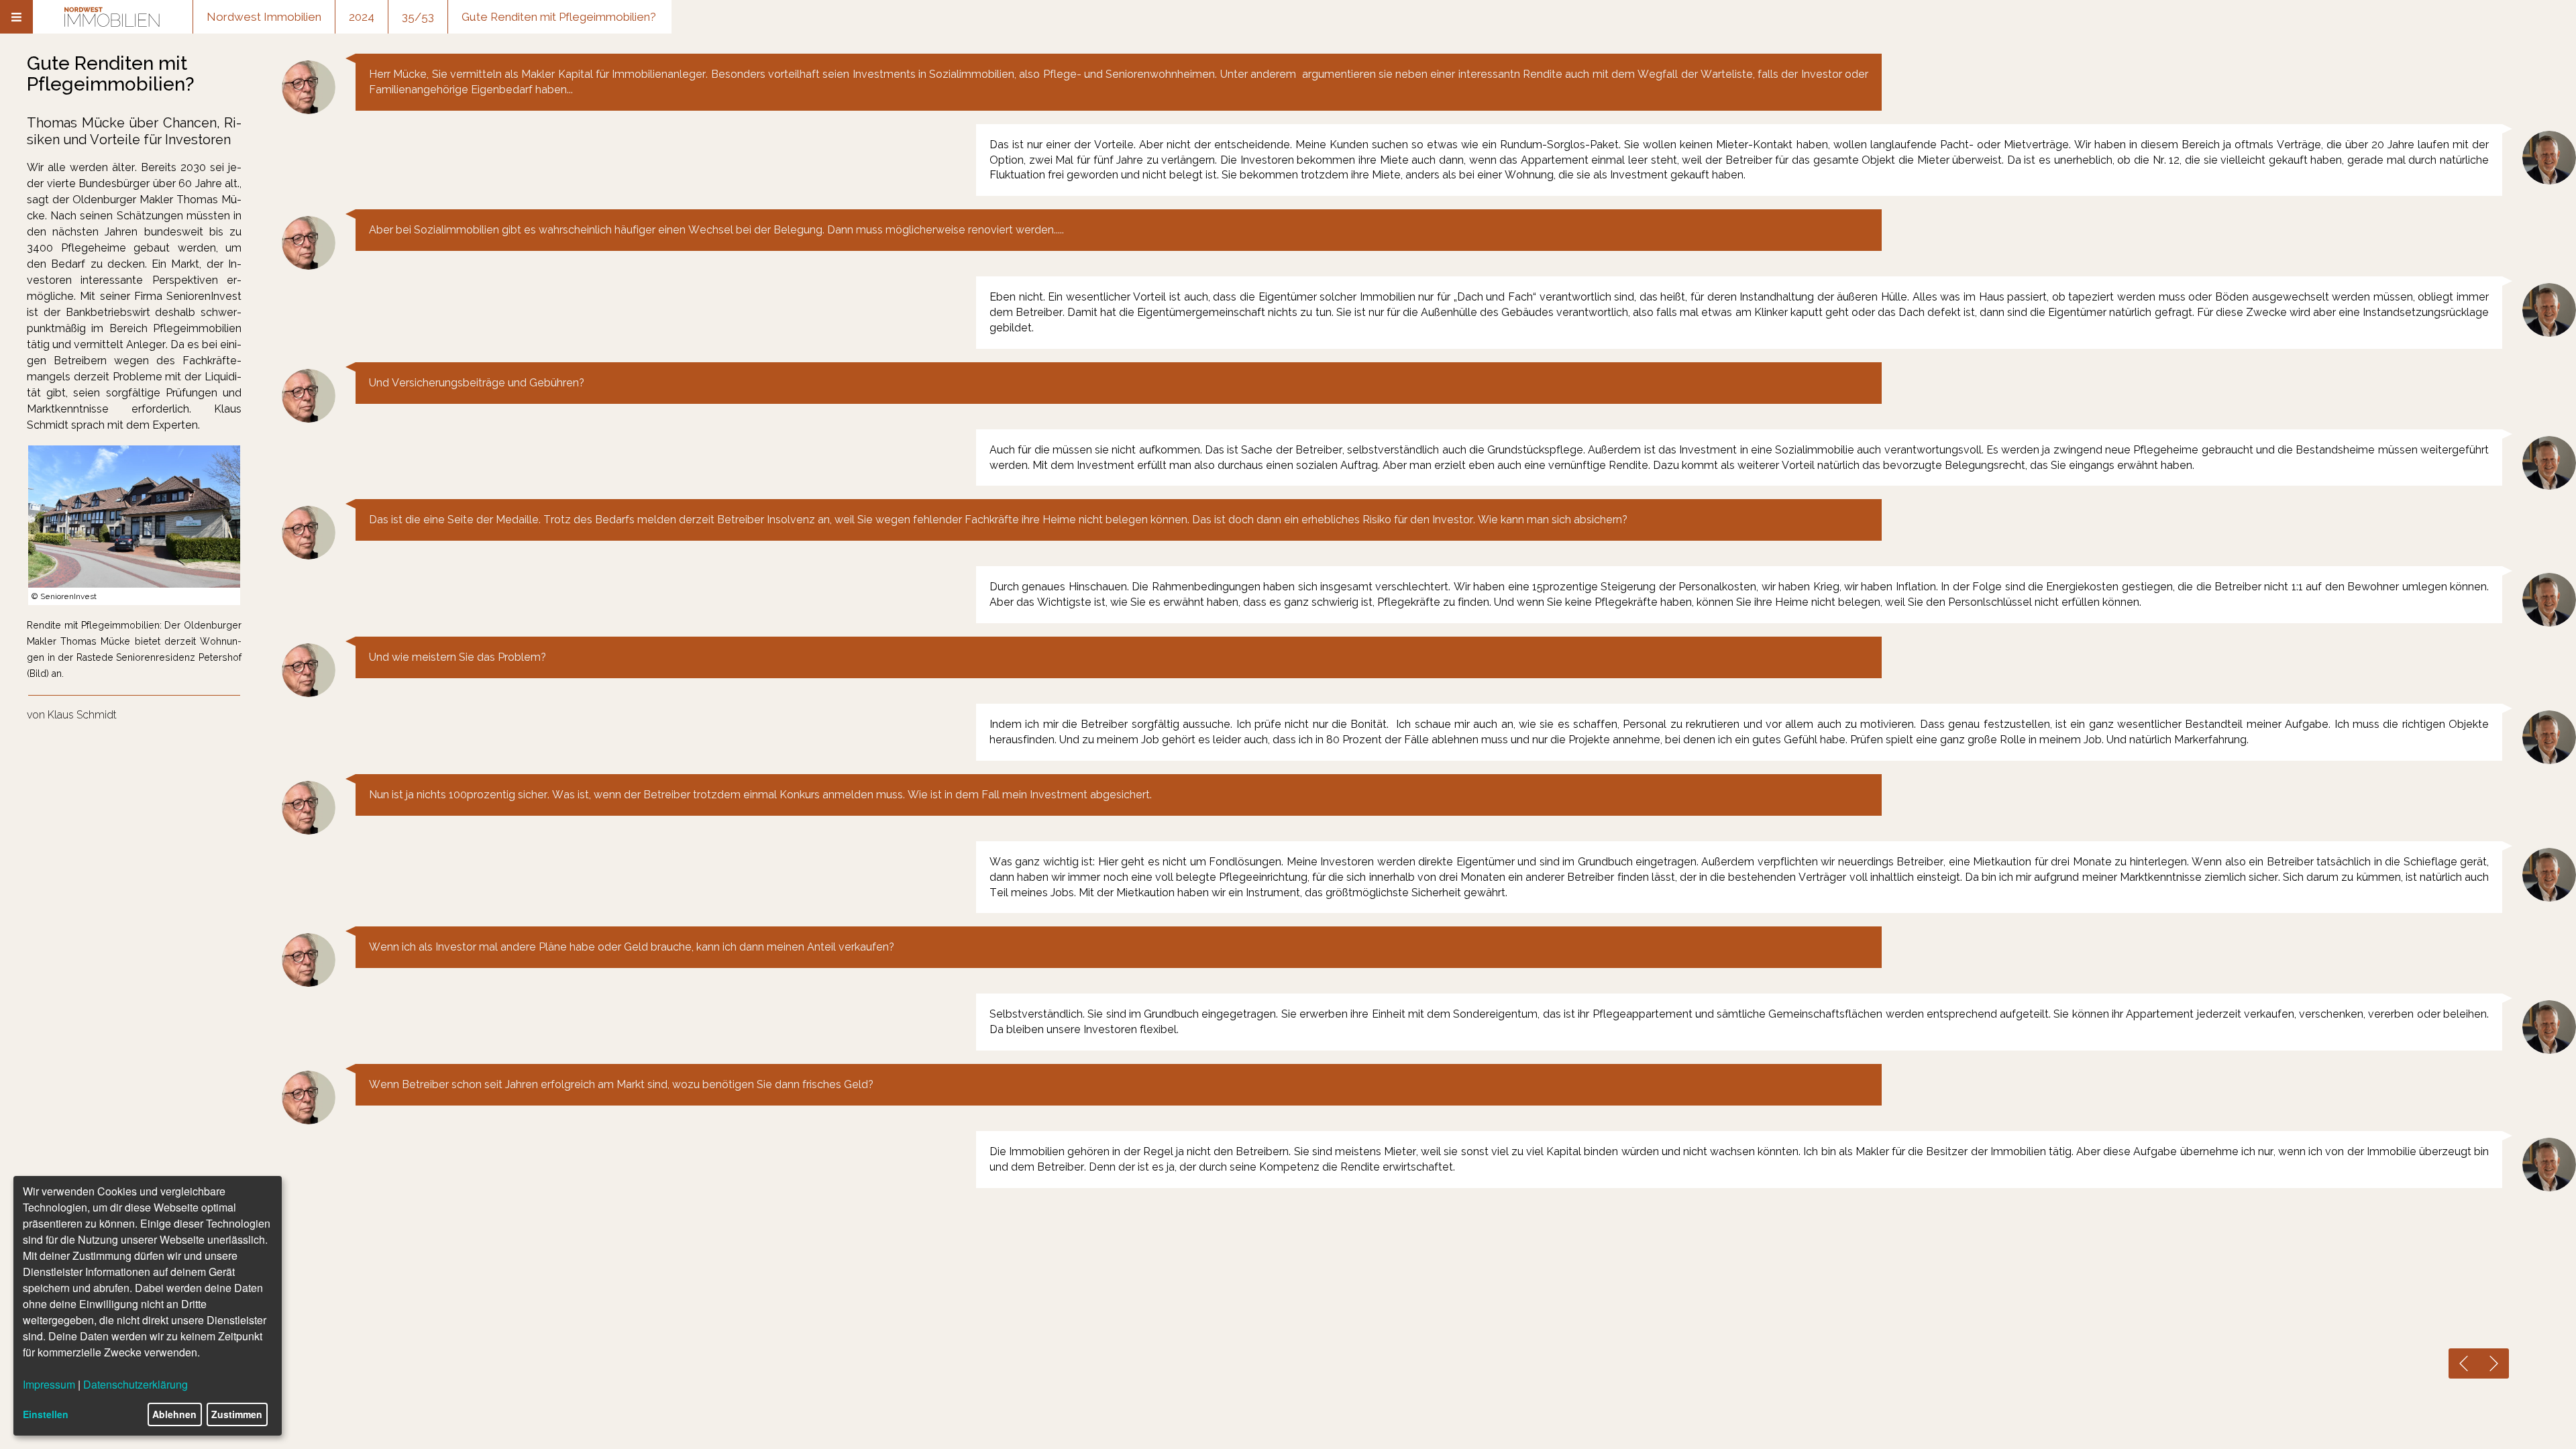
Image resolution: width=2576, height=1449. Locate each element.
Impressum (49, 1384)
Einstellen (46, 1414)
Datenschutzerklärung (136, 1384)
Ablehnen (174, 1414)
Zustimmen (237, 1414)
